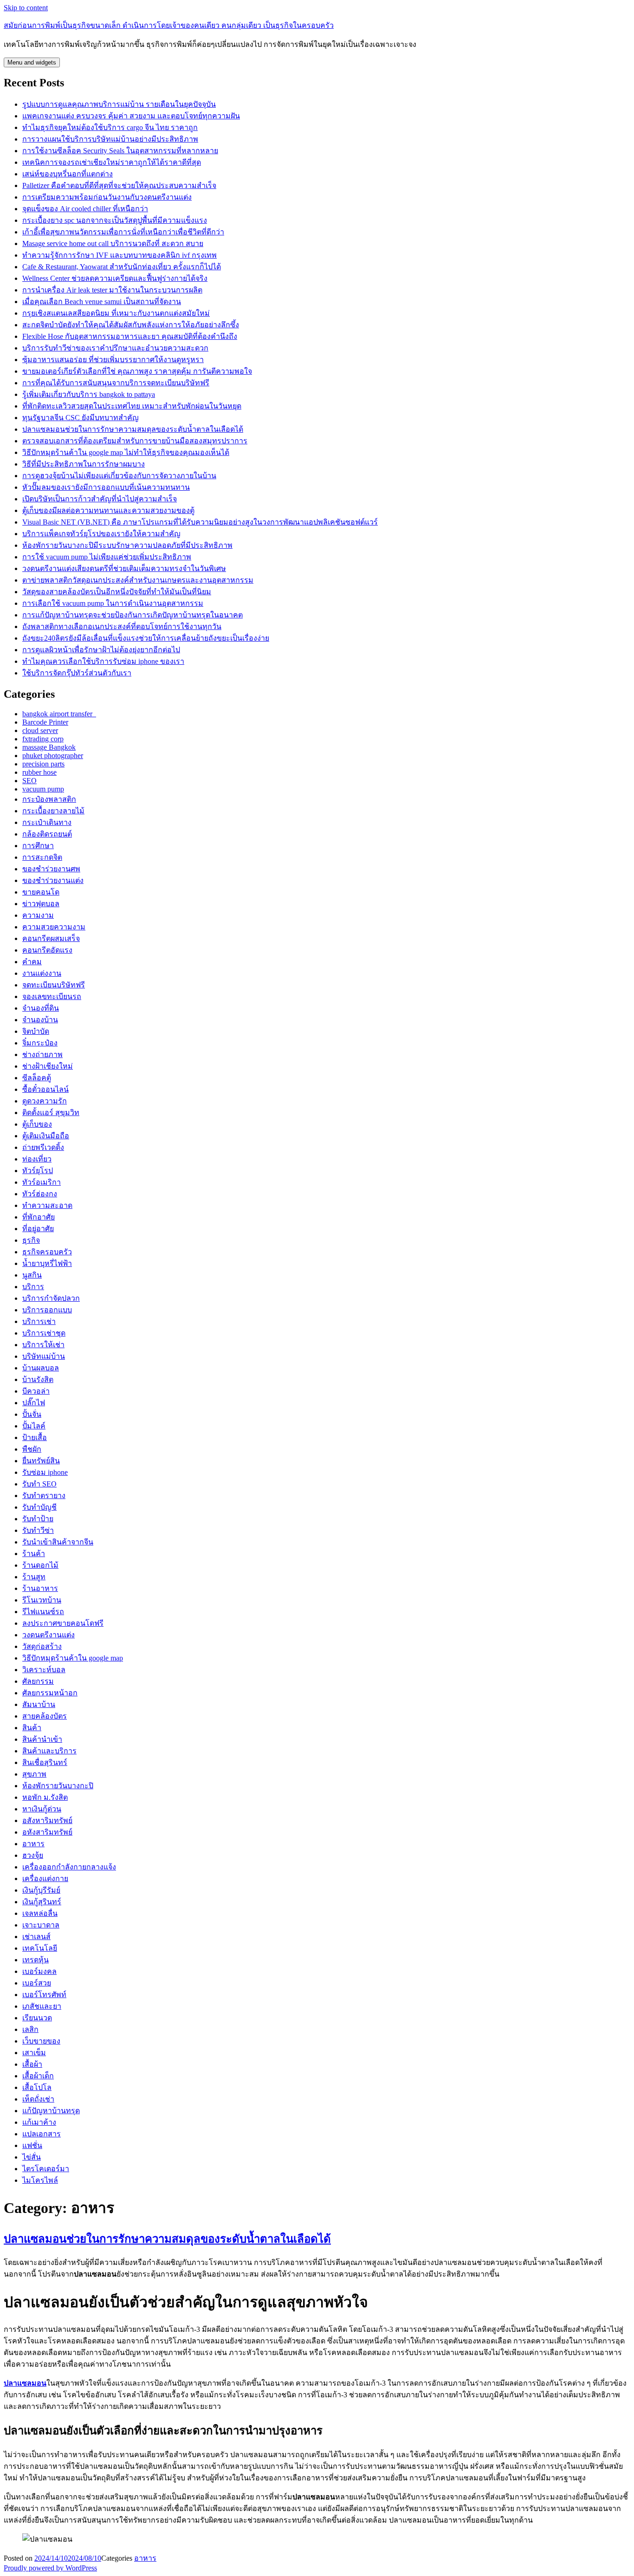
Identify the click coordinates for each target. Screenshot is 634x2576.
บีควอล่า (36, 1391)
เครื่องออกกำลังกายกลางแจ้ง (69, 1867)
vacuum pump (43, 789)
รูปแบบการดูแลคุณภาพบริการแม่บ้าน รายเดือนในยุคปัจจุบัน (119, 104)
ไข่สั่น (32, 2157)
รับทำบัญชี (39, 1507)
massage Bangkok (49, 747)
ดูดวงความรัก (45, 1101)
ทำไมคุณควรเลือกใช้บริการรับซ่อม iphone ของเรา (103, 661)
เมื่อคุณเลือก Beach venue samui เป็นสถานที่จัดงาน (102, 302)
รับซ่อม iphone (45, 1472)
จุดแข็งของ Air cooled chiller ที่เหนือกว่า (85, 209)
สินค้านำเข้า (42, 1739)
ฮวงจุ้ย (33, 1855)
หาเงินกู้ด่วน (42, 1809)
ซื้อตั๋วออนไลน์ (45, 1089)
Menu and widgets (32, 62)
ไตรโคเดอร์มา (46, 2169)
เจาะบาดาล (41, 1925)
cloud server (40, 730)
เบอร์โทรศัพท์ (44, 1995)
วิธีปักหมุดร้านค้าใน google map (73, 1658)
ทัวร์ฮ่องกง (40, 1194)
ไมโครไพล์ (40, 2180)
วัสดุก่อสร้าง (42, 1646)
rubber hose (39, 772)
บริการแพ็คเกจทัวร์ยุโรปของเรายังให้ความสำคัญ (101, 534)
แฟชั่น (32, 2145)
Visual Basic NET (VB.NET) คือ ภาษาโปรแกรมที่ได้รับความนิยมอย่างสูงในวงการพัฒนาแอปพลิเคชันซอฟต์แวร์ (200, 522)
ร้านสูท (34, 1577)
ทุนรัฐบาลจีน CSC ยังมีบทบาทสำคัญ (81, 418)
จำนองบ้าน (40, 1020)
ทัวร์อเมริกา (42, 1182)
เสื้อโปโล (37, 2087)
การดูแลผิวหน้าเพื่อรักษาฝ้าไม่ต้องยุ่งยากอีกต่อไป (101, 650)
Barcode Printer (45, 722)
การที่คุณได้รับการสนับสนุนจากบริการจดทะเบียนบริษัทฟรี (116, 383)
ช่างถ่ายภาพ (42, 1054)
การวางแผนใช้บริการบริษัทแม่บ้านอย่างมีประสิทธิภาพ (110, 139)
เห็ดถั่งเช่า (38, 2099)
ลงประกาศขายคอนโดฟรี (63, 1623)
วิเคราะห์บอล (44, 1670)
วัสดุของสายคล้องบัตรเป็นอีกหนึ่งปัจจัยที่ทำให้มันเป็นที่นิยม (117, 592)
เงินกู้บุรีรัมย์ (41, 1890)
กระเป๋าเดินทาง (47, 822)
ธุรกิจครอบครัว (47, 1252)
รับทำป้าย (38, 1519)
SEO (29, 781)
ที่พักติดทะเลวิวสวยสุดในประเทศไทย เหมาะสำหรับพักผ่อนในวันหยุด (132, 406)
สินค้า (32, 1728)
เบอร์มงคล (39, 1971)
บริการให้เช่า (43, 1345)
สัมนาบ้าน (39, 1704)
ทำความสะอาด (47, 1205)
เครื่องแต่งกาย (45, 1878)
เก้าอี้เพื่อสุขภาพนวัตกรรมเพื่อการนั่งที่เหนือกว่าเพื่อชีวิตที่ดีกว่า (123, 232)
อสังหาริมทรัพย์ (47, 1820)
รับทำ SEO (39, 1484)
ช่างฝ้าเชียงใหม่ (48, 1066)
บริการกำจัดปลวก (51, 1298)
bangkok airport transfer (59, 714)
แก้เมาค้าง (39, 2122)
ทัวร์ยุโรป (38, 1171)
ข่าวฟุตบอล (41, 904)
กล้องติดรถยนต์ (47, 834)
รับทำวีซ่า (38, 1530)
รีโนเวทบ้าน (42, 1600)
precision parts (43, 764)
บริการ (33, 1287)
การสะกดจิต (42, 857)
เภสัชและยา (42, 2006)
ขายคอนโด (41, 892)
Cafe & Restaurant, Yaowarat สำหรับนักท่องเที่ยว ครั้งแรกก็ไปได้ (122, 267)
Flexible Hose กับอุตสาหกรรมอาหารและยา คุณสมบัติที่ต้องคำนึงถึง (130, 336)
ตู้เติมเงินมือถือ (46, 1136)
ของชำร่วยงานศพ (51, 869)
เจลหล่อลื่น (40, 1913)
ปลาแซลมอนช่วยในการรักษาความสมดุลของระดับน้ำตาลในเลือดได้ (133, 429)
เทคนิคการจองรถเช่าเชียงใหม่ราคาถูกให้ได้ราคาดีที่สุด (112, 162)
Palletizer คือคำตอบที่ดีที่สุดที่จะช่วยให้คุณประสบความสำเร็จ (119, 185)
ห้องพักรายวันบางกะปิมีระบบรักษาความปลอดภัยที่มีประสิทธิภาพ (127, 545)
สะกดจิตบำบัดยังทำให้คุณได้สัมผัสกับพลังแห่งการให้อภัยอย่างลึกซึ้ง (131, 325)
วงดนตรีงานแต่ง (49, 1635)
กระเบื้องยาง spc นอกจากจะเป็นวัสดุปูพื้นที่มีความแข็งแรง (115, 220)
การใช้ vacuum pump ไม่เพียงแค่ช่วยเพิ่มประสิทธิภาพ (107, 557)
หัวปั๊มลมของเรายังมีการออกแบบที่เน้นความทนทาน (106, 487)
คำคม (32, 962)
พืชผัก (32, 1449)
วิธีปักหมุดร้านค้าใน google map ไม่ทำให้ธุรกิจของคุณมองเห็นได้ (126, 452)
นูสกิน (32, 1275)
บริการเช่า (39, 1321)
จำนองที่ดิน (41, 1008)
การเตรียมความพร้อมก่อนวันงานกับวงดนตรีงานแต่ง (107, 197)
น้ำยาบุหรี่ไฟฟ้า (47, 1263)
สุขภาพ (34, 1774)
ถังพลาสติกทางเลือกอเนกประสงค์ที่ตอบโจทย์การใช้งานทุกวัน (122, 626)
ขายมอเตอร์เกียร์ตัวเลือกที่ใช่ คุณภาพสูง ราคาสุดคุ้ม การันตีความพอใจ (137, 371)
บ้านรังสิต (38, 1379)
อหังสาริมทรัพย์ (47, 1832)
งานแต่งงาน (42, 973)
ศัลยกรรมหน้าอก (50, 1693)
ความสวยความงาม (54, 927)
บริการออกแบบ (47, 1310)
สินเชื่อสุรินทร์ (45, 1762)
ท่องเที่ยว (37, 1159)
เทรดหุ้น (36, 1960)
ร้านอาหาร (40, 1588)
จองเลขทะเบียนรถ (52, 996)
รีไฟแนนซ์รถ (43, 1612)
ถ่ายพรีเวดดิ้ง (43, 1147)
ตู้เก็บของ (37, 1124)
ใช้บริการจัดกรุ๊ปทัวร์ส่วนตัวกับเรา (77, 673)
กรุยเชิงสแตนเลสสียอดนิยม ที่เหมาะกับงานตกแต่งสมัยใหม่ (116, 313)
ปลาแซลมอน (25, 2383)
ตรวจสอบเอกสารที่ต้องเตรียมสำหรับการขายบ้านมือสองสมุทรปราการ (135, 441)
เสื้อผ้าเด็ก (38, 2076)
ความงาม (38, 915)
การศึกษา (38, 846)
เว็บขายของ (41, 2041)
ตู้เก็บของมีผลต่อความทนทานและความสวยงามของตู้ (108, 510)
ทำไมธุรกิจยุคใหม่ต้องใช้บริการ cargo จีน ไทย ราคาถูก (110, 127)
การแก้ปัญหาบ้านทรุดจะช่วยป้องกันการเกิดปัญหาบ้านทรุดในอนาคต (133, 615)
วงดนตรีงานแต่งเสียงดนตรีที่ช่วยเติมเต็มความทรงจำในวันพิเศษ (124, 568)
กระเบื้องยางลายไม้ (53, 811)
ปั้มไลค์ (34, 1426)
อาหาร (33, 1844)
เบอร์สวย (37, 1983)
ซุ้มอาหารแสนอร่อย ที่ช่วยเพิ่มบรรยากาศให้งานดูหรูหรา (113, 360)
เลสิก (30, 2029)
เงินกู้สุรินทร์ (42, 1902)
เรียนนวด (37, 2018)
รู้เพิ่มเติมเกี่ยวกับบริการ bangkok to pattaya (89, 394)
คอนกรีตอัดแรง (47, 950)
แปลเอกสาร (42, 2134)
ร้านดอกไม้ (40, 1565)
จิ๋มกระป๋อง (40, 1043)
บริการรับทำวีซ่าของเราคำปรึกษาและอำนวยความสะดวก (115, 348)
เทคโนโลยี (40, 1948)
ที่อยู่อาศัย (38, 1229)
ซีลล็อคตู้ (37, 1078)
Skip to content (26, 8)
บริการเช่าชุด (44, 1333)
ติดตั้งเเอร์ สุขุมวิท (51, 1113)
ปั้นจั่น (32, 1414)
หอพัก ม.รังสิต (45, 1797)
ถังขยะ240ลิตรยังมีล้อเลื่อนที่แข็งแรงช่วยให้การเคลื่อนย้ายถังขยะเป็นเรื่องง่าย (146, 638)
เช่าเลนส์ (36, 1937)
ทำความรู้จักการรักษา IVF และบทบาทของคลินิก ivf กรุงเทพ (120, 255)
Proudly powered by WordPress (50, 2568)
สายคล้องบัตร (45, 1716)
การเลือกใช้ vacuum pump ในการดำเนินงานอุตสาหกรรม (113, 603)
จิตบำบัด (36, 1031)
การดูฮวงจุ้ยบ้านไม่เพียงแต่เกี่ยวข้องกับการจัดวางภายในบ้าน (119, 476)
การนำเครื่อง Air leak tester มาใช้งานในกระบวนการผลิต (112, 290)
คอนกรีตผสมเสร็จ (51, 938)
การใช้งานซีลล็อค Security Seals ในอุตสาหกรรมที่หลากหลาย (120, 151)
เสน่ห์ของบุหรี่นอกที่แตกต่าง (68, 174)
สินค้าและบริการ (49, 1751)
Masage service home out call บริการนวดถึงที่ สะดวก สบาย (113, 243)
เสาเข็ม (34, 2053)
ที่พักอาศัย (39, 1217)
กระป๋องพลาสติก (49, 799)
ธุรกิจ (31, 1240)
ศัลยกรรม (38, 1681)
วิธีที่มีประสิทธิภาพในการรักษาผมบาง (84, 464)
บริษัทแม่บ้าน (44, 1356)
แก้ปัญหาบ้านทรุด (51, 2111)
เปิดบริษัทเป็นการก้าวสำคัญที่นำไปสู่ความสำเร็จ (100, 499)
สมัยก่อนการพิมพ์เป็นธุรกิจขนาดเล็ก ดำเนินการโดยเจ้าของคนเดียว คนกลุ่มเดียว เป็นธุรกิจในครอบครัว (169, 25)
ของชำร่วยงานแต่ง (53, 880)
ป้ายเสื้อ (35, 1437)
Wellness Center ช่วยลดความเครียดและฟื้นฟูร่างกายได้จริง (115, 278)
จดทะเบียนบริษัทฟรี (54, 985)
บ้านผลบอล (41, 1368)
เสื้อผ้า (32, 2064)
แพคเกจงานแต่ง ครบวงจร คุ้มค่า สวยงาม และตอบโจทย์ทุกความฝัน (131, 116)
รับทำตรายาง (44, 1496)
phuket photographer (53, 756)
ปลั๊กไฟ (34, 1403)
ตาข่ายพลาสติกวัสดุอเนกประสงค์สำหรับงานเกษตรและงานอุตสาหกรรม (138, 580)
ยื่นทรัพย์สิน (41, 1461)
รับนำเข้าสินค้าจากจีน (58, 1542)
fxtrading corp (43, 739)
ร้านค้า (34, 1554)
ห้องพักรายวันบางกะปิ (58, 1786)
